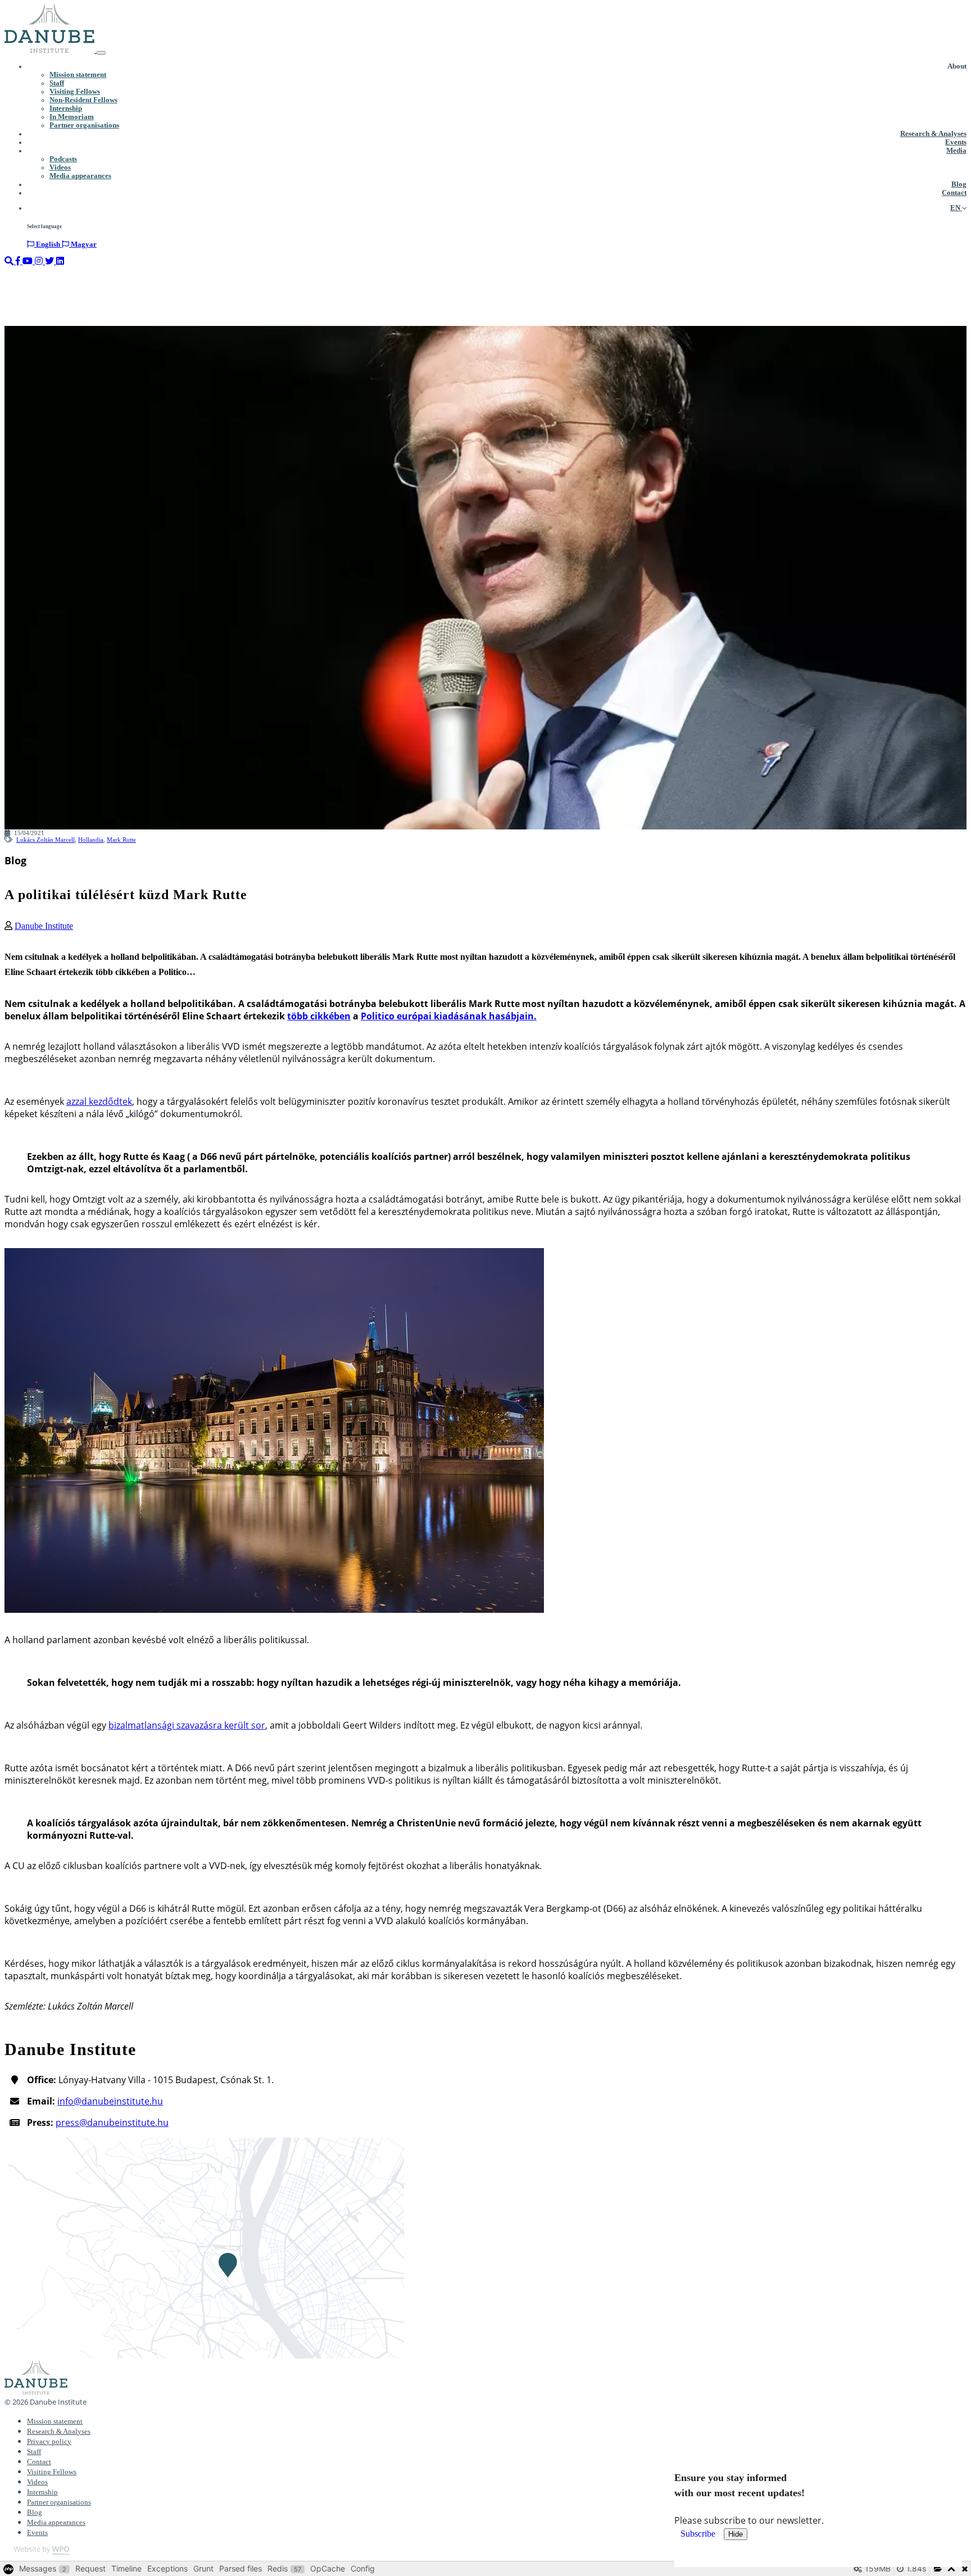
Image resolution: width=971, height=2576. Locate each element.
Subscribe (699, 2534)
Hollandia (91, 840)
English (48, 244)
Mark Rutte (121, 840)
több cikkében (319, 1016)
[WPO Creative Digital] (37, 2552)
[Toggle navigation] (101, 53)
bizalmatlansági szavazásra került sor (187, 1725)
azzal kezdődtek (99, 1101)
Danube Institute (44, 926)
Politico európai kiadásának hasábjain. (449, 1016)
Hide (736, 2534)
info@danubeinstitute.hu (110, 2101)
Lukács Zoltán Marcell (46, 840)
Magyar (83, 244)
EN (956, 208)
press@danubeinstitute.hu (112, 2123)
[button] (957, 67)
